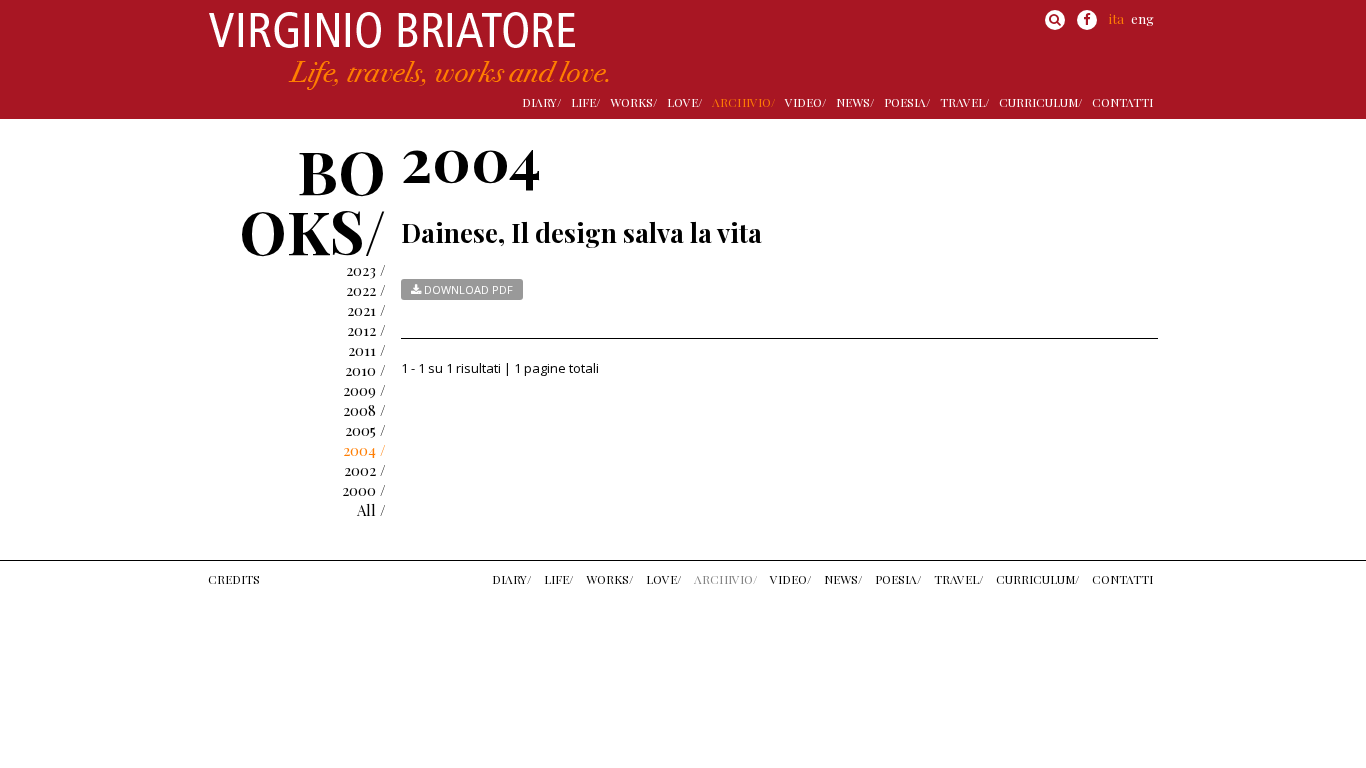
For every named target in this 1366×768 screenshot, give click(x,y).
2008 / (364, 410)
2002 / (365, 470)
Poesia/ (907, 102)
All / (371, 510)
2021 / (366, 310)
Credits (234, 579)
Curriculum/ (1040, 102)
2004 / (364, 450)
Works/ (633, 102)
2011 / (367, 350)
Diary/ (541, 102)
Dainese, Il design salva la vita (581, 232)
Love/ (684, 102)
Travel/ (964, 102)
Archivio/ (743, 102)
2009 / (364, 390)
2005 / (365, 430)
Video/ (805, 102)
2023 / (366, 270)
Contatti (1122, 102)
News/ (855, 102)
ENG (1142, 18)
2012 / (366, 330)
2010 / (365, 370)
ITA (1116, 18)
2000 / (364, 490)
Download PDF (467, 289)
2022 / (366, 290)
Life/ (585, 102)
